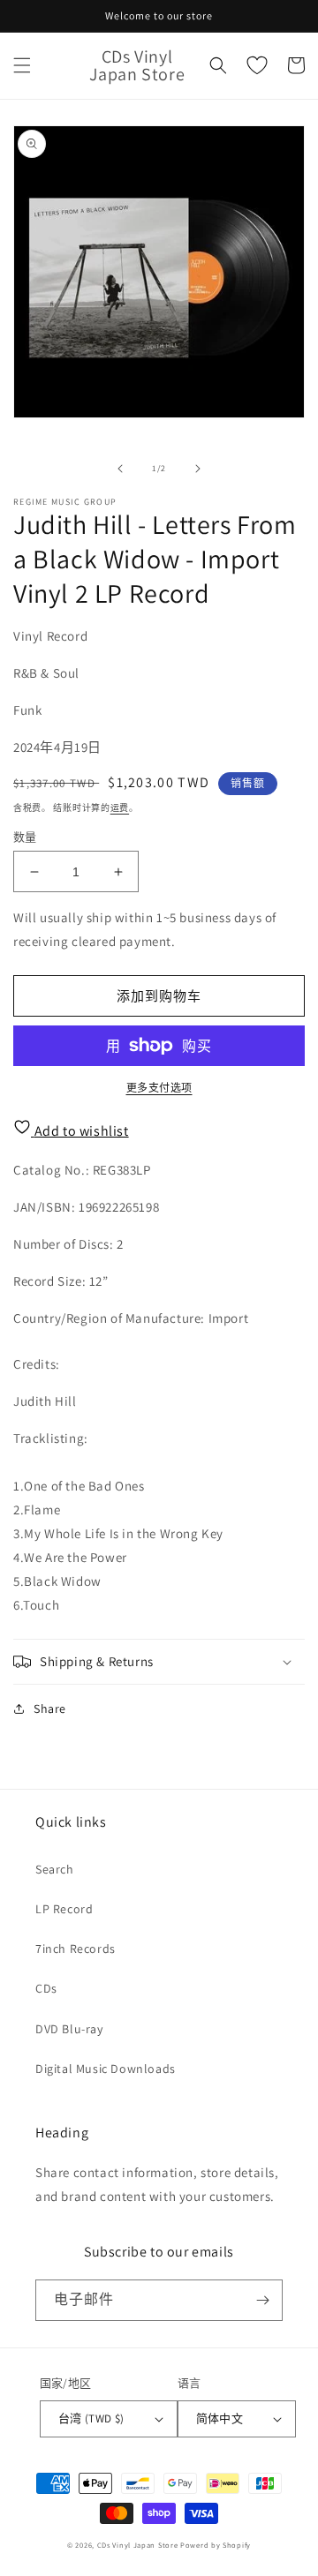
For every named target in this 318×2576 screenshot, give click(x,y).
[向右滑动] (198, 469)
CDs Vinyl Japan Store (138, 2545)
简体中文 (220, 2418)
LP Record (64, 1909)
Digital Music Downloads (106, 2069)
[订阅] (262, 2300)
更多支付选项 (159, 1088)
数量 (25, 837)
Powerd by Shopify (216, 2545)
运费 (120, 808)
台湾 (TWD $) (91, 2418)
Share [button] (50, 1709)
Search (55, 1869)
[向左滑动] (120, 469)
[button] (22, 65)
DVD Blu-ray (69, 2029)
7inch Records (76, 1949)
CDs (46, 1988)
